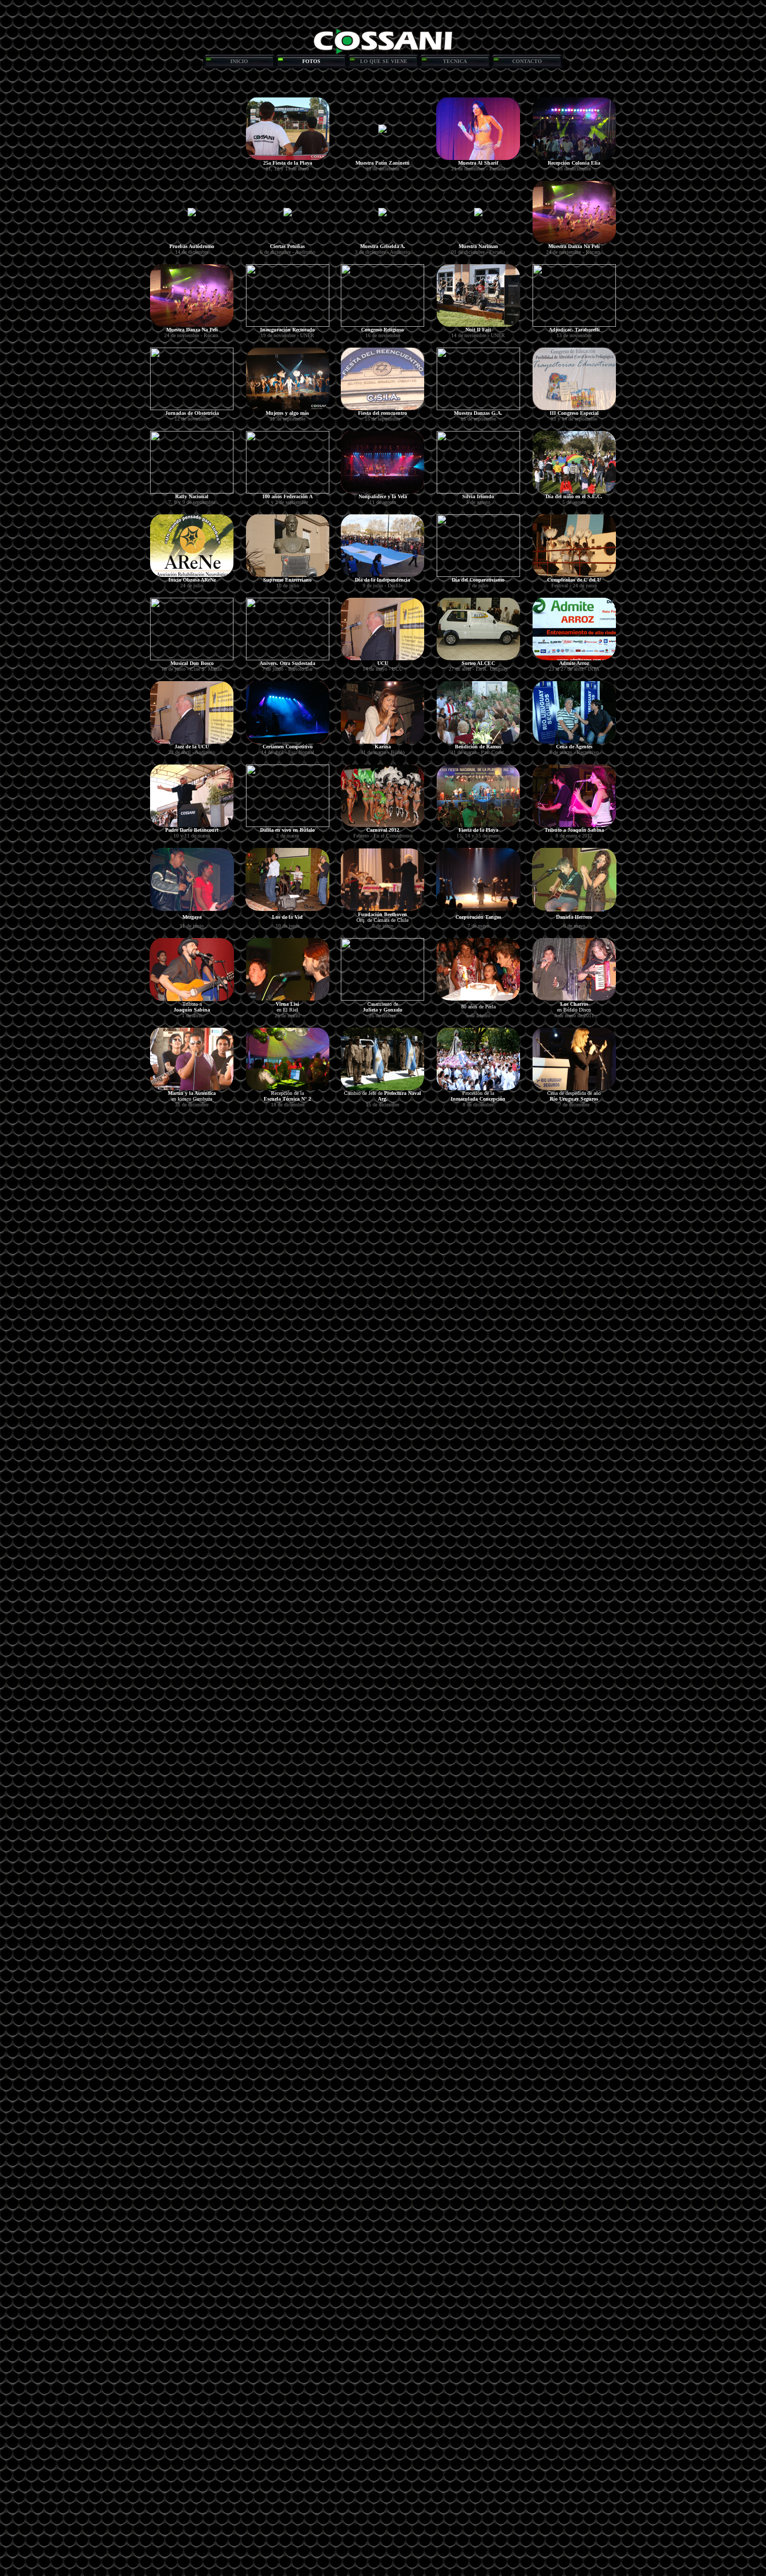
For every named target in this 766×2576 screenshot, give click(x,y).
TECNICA (455, 61)
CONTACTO (527, 61)
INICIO (239, 61)
